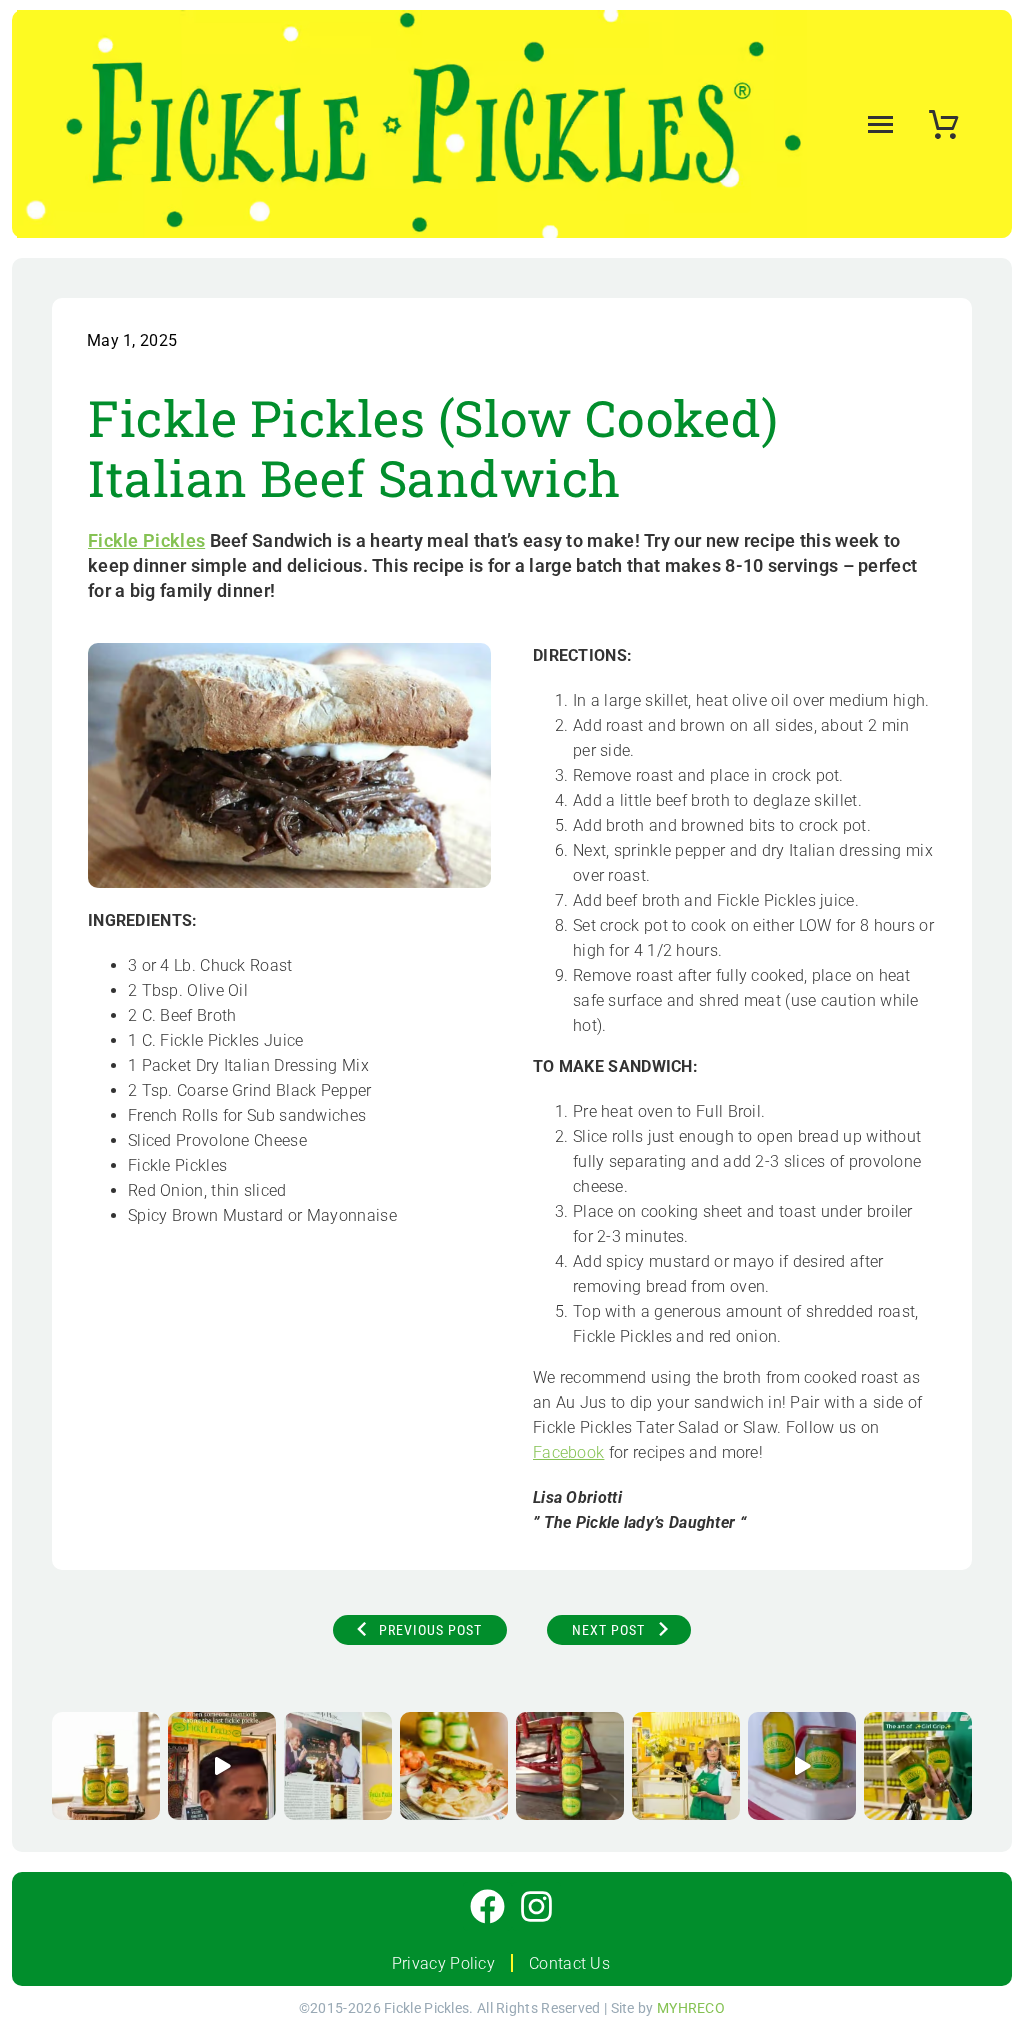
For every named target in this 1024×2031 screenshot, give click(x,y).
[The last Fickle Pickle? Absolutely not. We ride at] (222, 1766)
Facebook (568, 1452)
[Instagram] (536, 1906)
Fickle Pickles (146, 540)
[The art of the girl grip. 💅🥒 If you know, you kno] (918, 1766)
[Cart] (943, 118)
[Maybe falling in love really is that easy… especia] (802, 1766)
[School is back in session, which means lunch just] (454, 1766)
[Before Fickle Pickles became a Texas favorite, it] (338, 1766)
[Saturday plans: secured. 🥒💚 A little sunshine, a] (106, 1766)
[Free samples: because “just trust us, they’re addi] (686, 1766)
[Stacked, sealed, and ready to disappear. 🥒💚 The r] (570, 1766)
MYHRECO (691, 2008)
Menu (877, 124)
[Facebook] (487, 1906)
